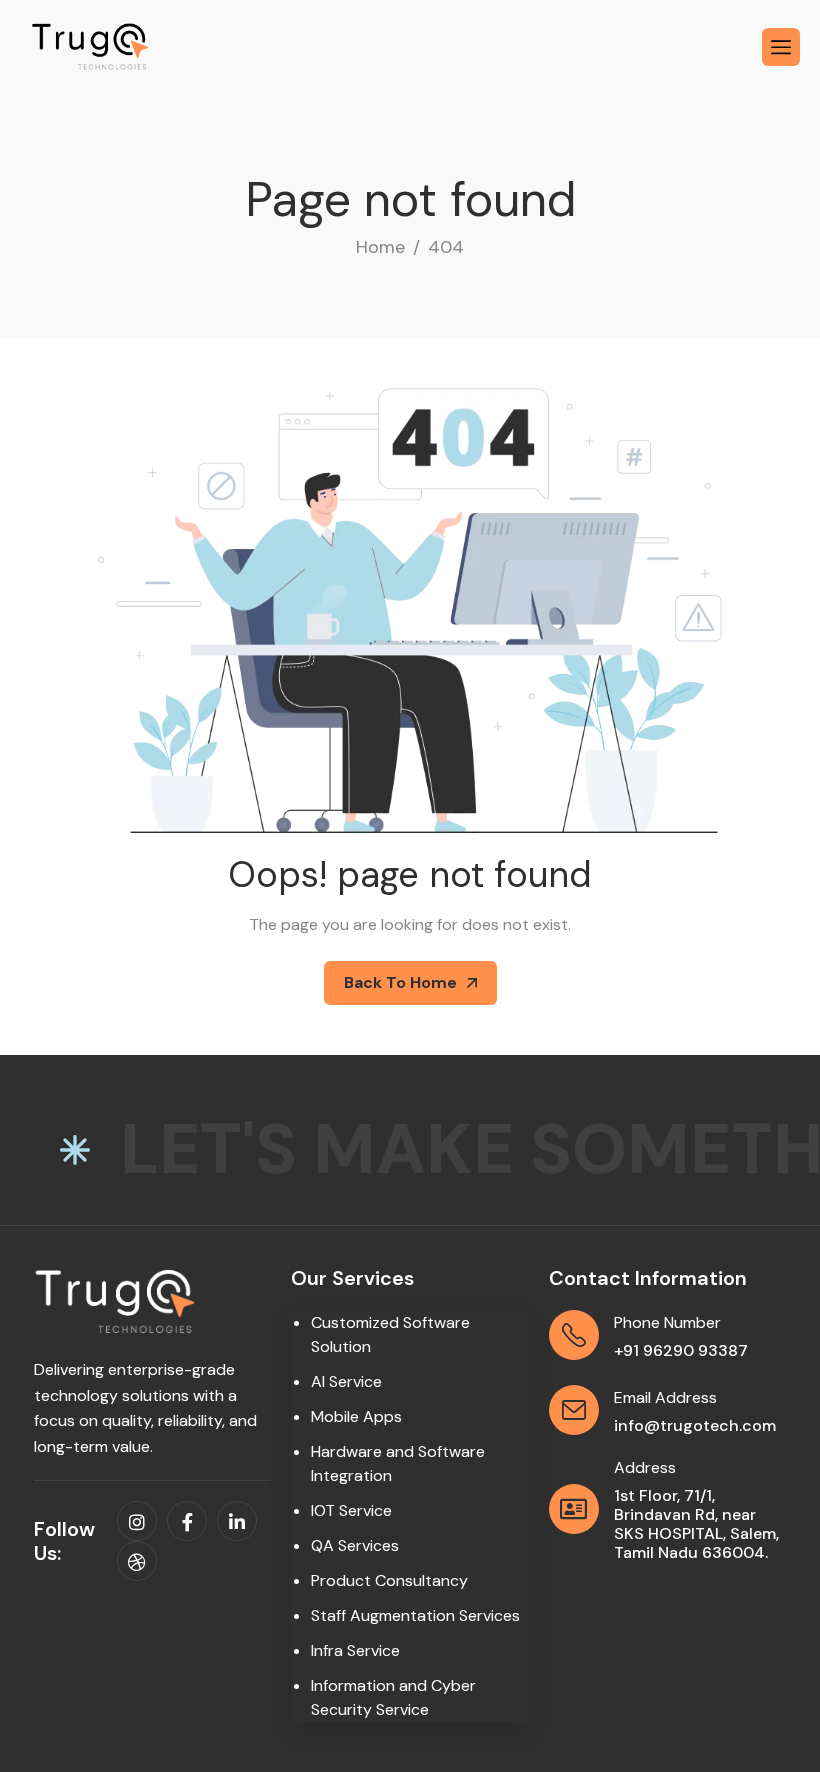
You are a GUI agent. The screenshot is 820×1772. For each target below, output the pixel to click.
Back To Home (400, 982)
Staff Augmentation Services (415, 1615)
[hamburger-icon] (781, 47)
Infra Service (355, 1650)
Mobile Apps (356, 1416)
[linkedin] (237, 1521)
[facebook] (187, 1521)
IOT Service (351, 1510)
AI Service (346, 1381)
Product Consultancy (389, 1580)
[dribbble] (137, 1561)
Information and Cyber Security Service (393, 1697)
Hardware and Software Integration (398, 1463)
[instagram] (137, 1521)
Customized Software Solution (390, 1334)
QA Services (355, 1545)
